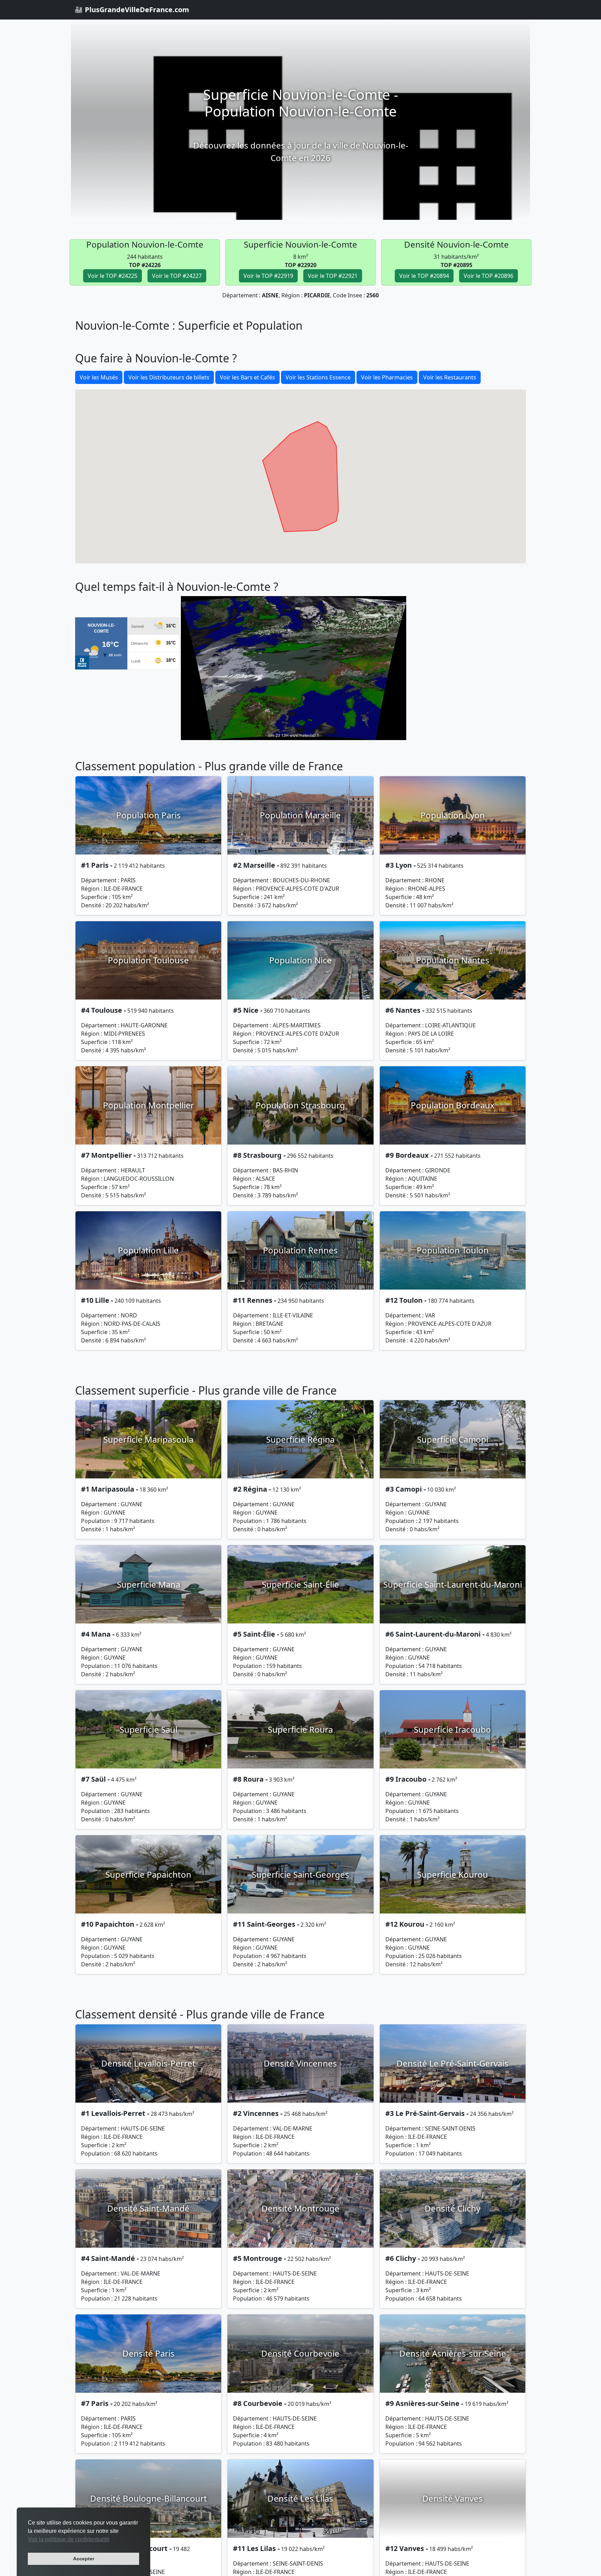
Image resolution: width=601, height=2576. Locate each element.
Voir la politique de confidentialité (69, 2539)
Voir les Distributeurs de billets (169, 377)
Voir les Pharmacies (387, 377)
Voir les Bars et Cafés (247, 377)
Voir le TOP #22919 (268, 276)
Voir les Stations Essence (318, 377)
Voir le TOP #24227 (177, 276)
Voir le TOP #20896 (488, 276)
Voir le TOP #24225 (113, 276)
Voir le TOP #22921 (333, 276)
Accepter (84, 2559)
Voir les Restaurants (450, 377)
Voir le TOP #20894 (424, 276)
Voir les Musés (99, 377)
